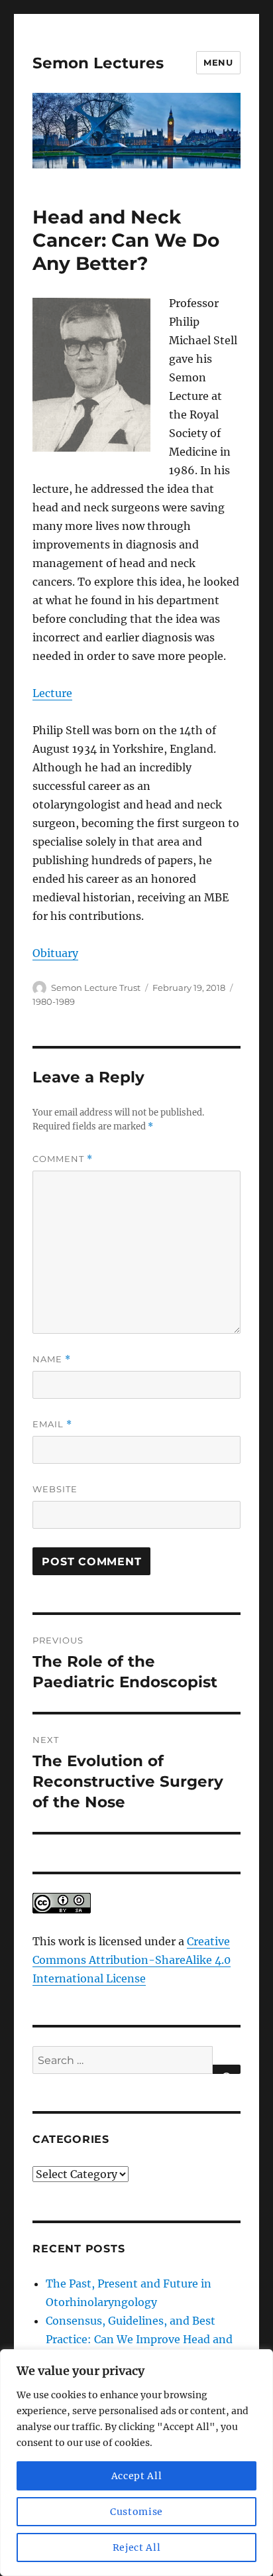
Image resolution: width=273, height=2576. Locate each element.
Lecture (52, 693)
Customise (136, 2512)
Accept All (137, 2476)
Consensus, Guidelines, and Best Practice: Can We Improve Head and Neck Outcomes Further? (139, 2339)
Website (55, 1489)
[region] (136, 2463)
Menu (218, 62)
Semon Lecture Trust (96, 988)
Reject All (137, 2547)
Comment (63, 1159)
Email (52, 1424)
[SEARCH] (227, 2069)
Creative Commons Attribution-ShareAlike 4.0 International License (132, 1960)
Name (52, 1359)
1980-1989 (54, 1001)
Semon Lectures (98, 63)
